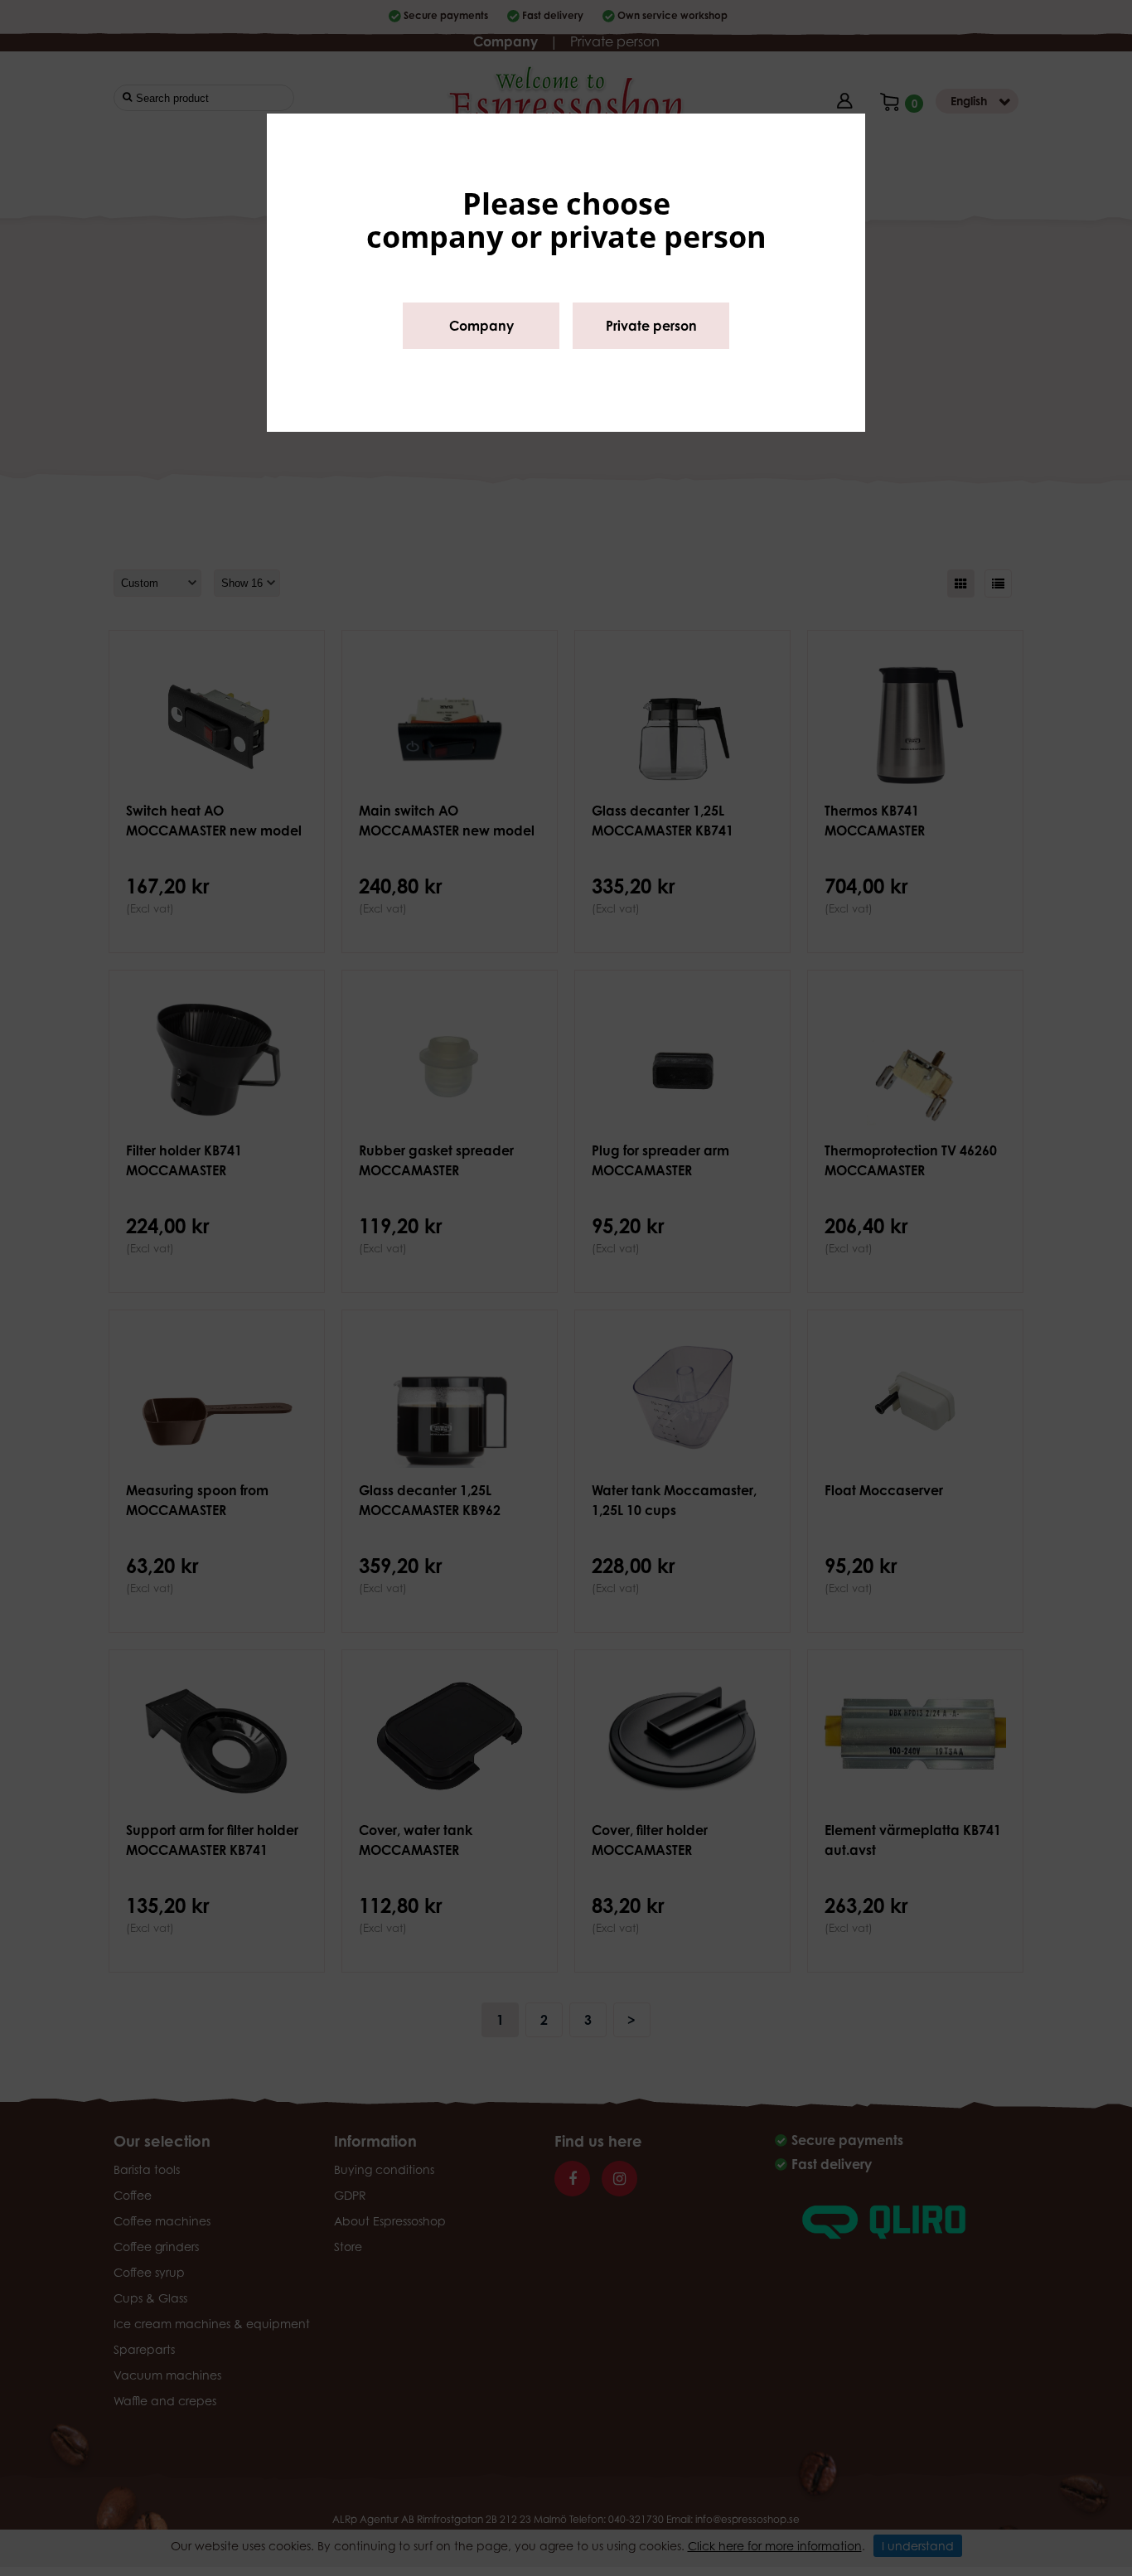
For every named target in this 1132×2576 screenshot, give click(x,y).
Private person (651, 326)
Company (481, 326)
